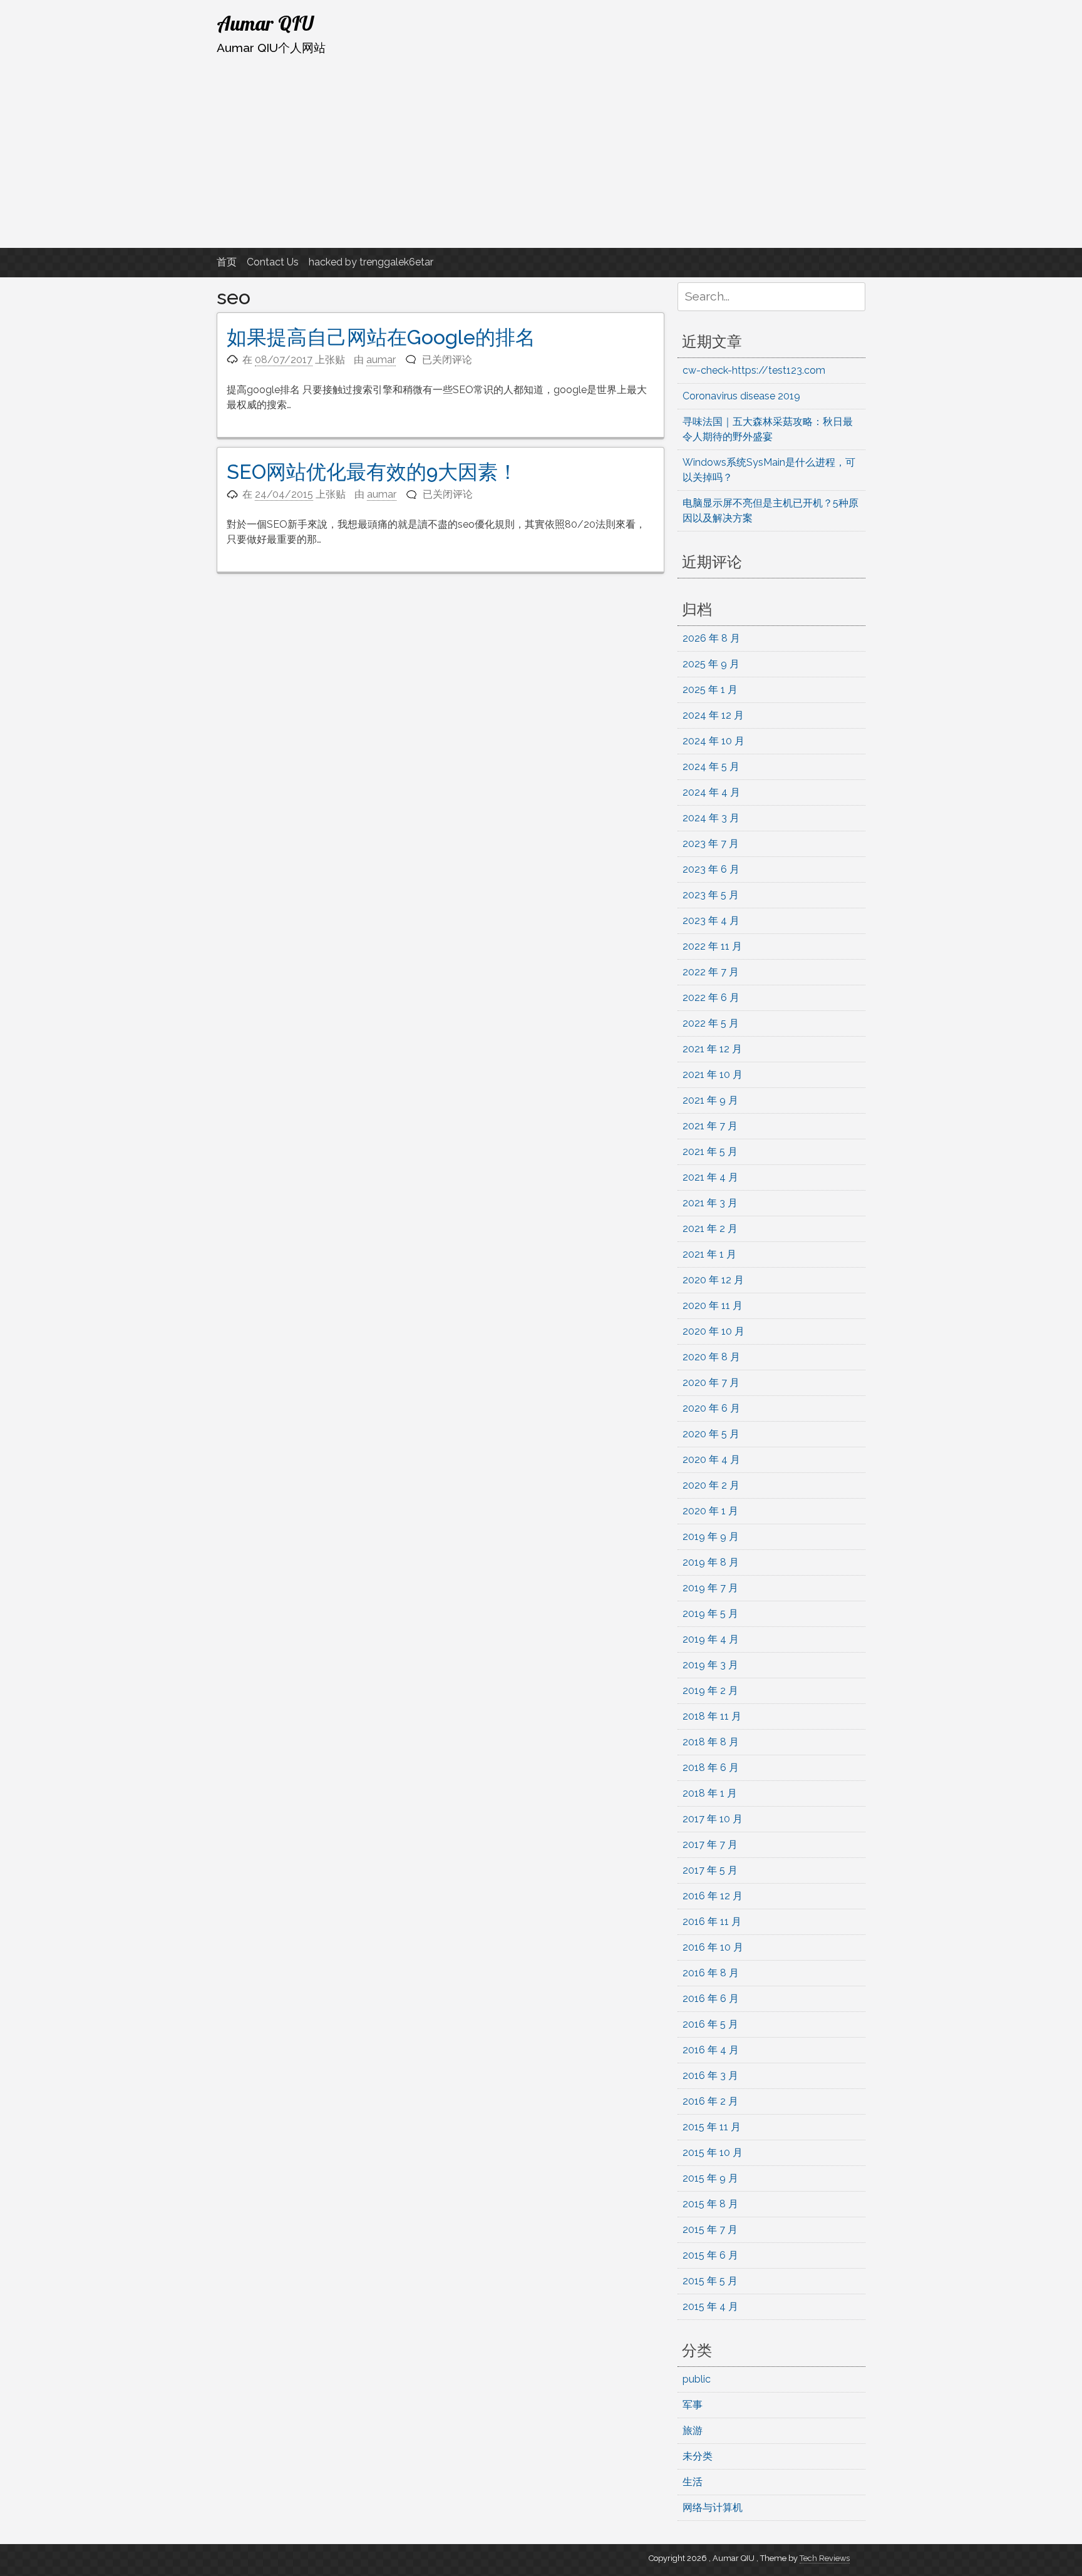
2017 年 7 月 (710, 1845)
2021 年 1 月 (709, 1254)
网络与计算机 (713, 2507)
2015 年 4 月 (710, 2307)
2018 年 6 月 (711, 1768)
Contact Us (273, 262)
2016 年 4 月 (711, 2050)
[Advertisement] (541, 152)
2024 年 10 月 (714, 741)
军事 (693, 2405)
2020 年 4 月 (711, 1460)
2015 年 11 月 (712, 2127)
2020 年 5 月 (711, 1434)
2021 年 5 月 (710, 1152)
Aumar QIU (265, 23)
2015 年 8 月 (710, 2204)
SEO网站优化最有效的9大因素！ (372, 472)
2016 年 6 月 (711, 1999)
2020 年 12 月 (713, 1280)
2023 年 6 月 (711, 869)
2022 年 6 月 (711, 998)
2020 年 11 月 (713, 1306)
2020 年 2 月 (711, 1485)
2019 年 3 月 (710, 1665)
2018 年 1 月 (710, 1793)
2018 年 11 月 (712, 1716)
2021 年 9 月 (710, 1100)
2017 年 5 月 (710, 1870)
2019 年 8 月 (711, 1562)
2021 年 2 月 (710, 1229)
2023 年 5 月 (711, 895)
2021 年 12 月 (712, 1049)
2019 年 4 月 (711, 1639)
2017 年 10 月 (713, 1819)
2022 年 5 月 (711, 1023)
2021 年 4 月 (710, 1177)
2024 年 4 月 (711, 792)
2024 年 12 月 (713, 715)
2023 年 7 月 (711, 844)
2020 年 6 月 (711, 1408)
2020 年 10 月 (714, 1331)
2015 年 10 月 (713, 2153)
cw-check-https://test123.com (754, 370)
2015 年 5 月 (710, 2281)
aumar (381, 360)
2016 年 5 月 (710, 2024)
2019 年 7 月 (710, 1588)
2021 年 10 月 (713, 1075)
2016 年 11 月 (712, 1922)
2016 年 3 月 (710, 2076)
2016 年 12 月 (713, 1896)
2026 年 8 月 (711, 638)
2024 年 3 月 (711, 818)
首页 (227, 262)
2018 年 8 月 (711, 1742)
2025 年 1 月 (710, 690)
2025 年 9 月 (711, 664)
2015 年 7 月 (710, 2230)
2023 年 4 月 (711, 921)
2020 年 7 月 (711, 1383)
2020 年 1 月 (710, 1511)
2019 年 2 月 (710, 1691)
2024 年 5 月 (711, 767)
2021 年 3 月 (710, 1203)
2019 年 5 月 (710, 1614)
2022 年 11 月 (712, 946)
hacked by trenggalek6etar (371, 262)
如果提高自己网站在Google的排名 (381, 337)
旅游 (693, 2430)
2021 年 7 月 (710, 1126)
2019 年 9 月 (711, 1537)
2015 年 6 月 (710, 2255)
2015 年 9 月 (710, 2178)
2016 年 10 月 (713, 1947)
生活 (693, 2482)
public (697, 2379)
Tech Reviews (825, 2558)
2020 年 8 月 (711, 1357)
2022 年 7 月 (711, 972)
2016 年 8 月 (711, 1973)
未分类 (698, 2456)
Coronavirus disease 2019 (741, 396)
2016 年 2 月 (710, 2101)
